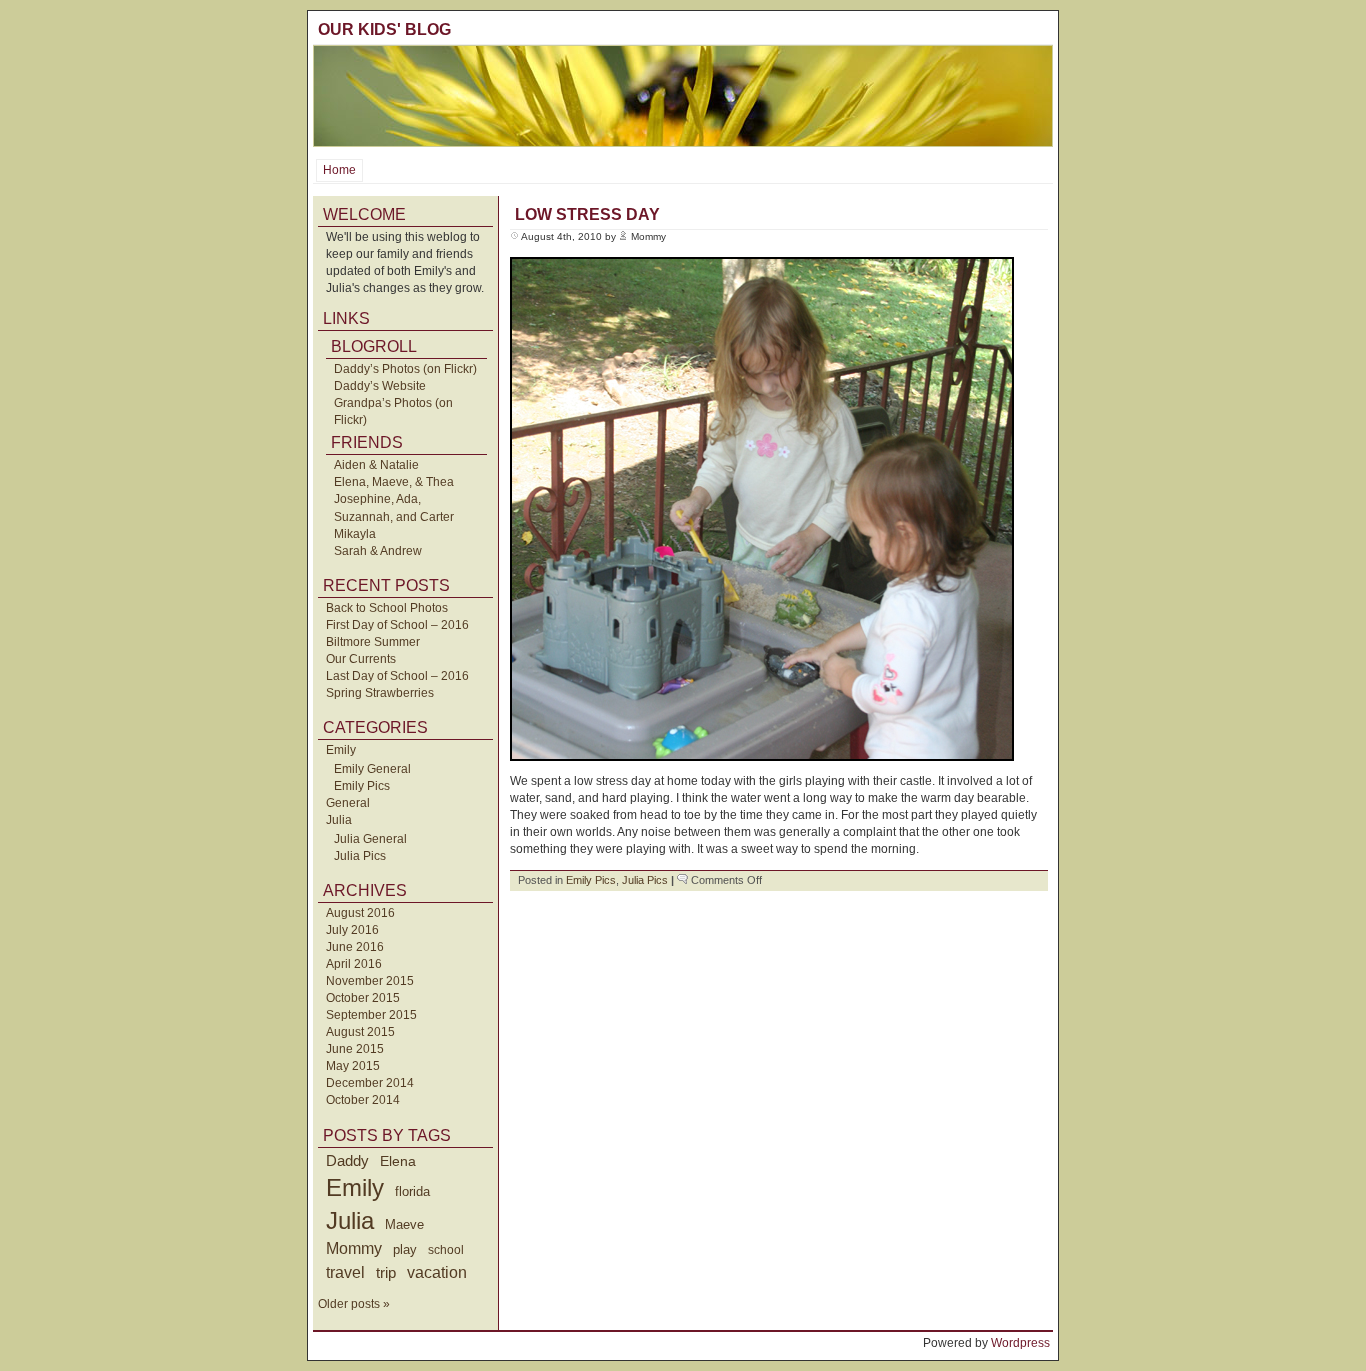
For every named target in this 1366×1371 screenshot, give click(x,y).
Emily (341, 750)
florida (412, 1191)
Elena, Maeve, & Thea (394, 482)
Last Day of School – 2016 (397, 676)
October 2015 (363, 998)
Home (339, 170)
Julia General (370, 839)
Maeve (404, 1224)
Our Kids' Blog (384, 29)
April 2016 (354, 964)
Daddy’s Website (380, 386)
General (348, 803)
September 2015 (371, 1015)
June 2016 (355, 947)
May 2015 (353, 1066)
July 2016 (352, 930)
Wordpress (1020, 1343)
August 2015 (360, 1032)
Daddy (347, 1160)
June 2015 (355, 1049)
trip (386, 1272)
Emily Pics (362, 786)
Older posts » (354, 1304)
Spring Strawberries (380, 693)
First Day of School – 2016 (397, 625)
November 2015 (370, 981)
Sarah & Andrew (378, 551)
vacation (437, 1272)
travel (345, 1272)
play (405, 1250)
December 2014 (370, 1083)
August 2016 (360, 913)
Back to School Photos (387, 608)
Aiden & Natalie (376, 465)
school (446, 1250)
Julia (339, 820)
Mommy (354, 1248)
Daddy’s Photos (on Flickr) (405, 369)
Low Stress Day (587, 214)
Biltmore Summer (373, 642)
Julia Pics (360, 856)
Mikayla (355, 534)
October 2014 (363, 1100)
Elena (398, 1161)
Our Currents (361, 659)
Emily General (372, 769)
